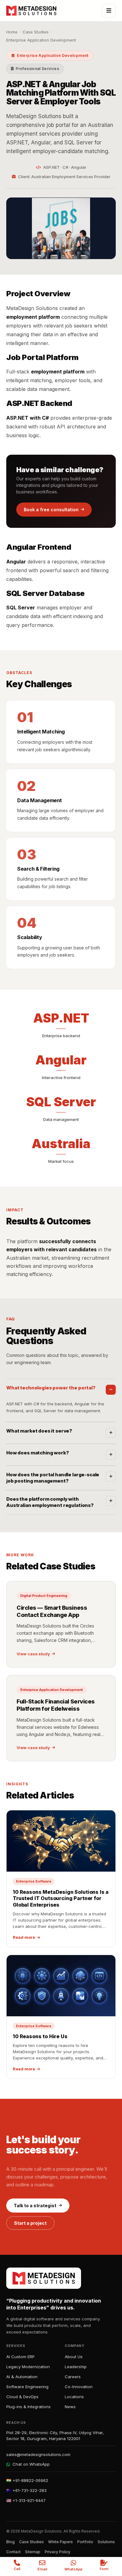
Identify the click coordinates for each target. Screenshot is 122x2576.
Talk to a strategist (35, 2206)
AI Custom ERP (20, 2357)
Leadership (76, 2367)
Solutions (106, 2542)
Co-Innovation (79, 2387)
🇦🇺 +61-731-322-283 (26, 2490)
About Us (74, 2357)
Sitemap (33, 2552)
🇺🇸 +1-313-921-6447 (26, 2500)
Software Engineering (27, 2387)
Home (12, 32)
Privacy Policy (58, 2552)
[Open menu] (109, 11)
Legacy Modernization (28, 2367)
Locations (74, 2397)
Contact (13, 2552)
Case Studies (36, 32)
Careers (73, 2377)
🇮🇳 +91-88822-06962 (27, 2480)
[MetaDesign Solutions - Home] (31, 11)
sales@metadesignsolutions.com (38, 2454)
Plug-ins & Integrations (28, 2407)
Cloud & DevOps (22, 2397)
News (70, 2407)
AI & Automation (22, 2377)
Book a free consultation (51, 510)
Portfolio (85, 2542)
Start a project (30, 2223)
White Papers (61, 2542)
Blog (10, 2542)
